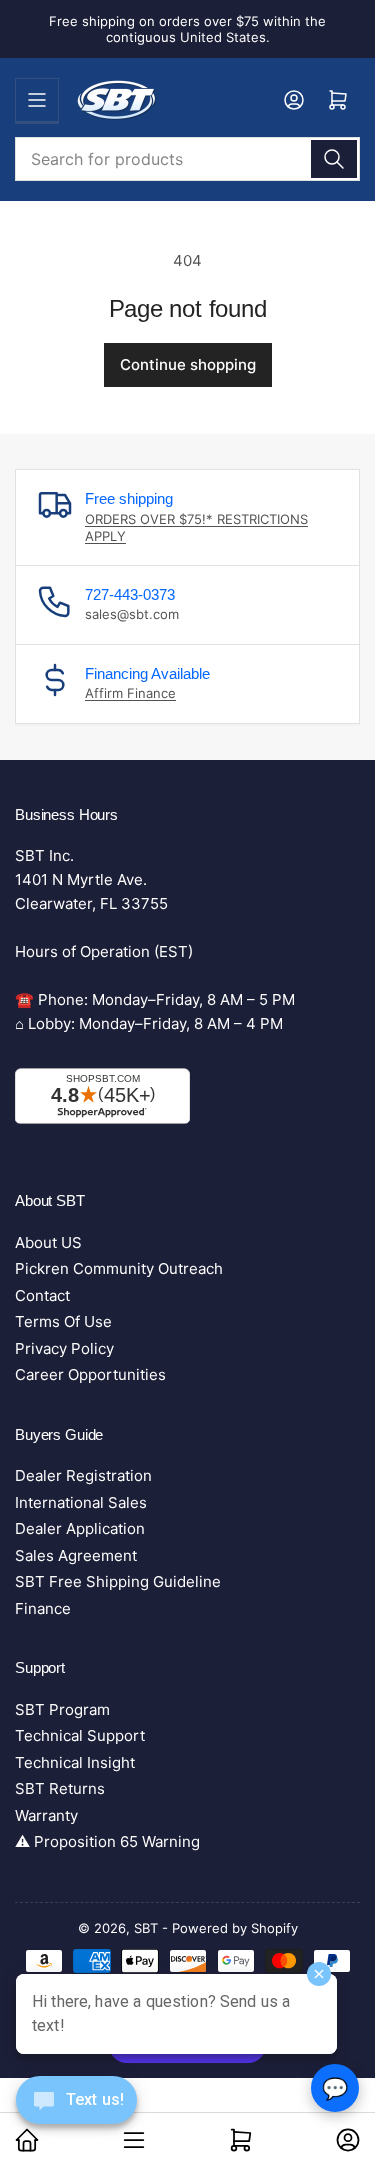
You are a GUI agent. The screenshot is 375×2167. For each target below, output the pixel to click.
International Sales (81, 1502)
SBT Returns (60, 1788)
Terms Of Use (63, 1321)
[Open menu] (37, 100)
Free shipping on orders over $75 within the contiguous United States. (187, 29)
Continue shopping (188, 364)
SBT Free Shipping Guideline (118, 1581)
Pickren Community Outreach (119, 1268)
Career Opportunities (90, 1374)
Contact (42, 1295)
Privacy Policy (64, 1348)
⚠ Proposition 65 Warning (107, 1841)
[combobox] (187, 159)
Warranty (46, 1815)
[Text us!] (76, 2115)
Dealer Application (80, 1528)
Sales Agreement (76, 1555)
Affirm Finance (130, 693)
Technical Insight (75, 1762)
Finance (43, 1608)
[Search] (334, 159)
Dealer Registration (83, 1475)
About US (48, 1242)
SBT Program (62, 1709)
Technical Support (80, 1735)
